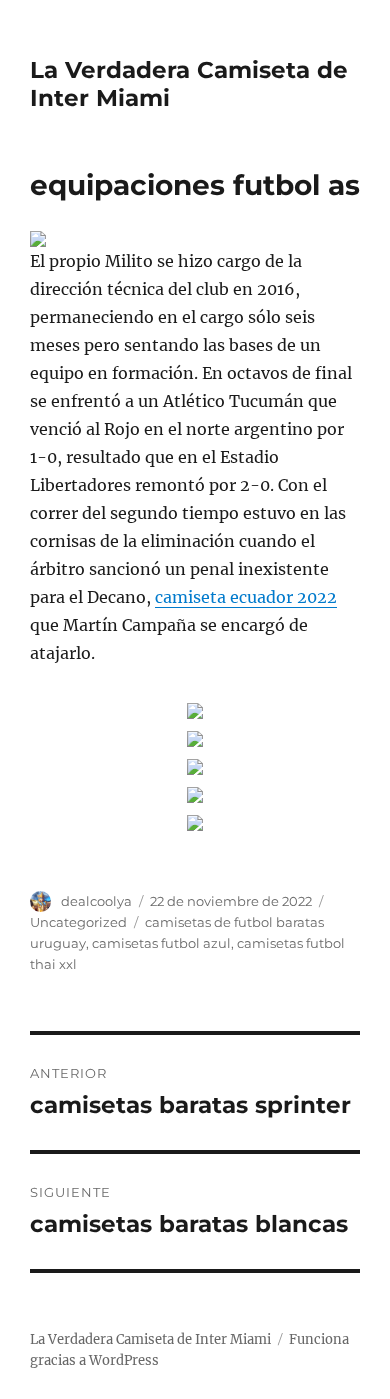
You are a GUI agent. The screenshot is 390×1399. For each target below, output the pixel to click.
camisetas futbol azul (161, 943)
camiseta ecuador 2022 (246, 597)
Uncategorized (78, 922)
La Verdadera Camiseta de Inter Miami (150, 1339)
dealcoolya (96, 901)
